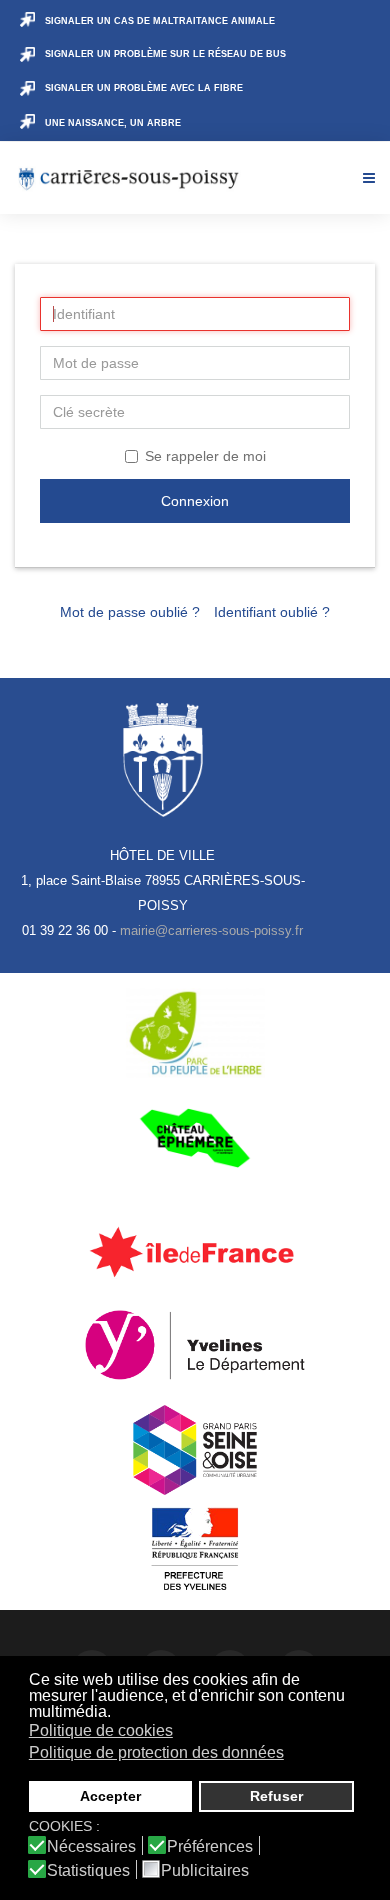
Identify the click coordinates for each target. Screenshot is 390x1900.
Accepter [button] (110, 1796)
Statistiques (88, 1871)
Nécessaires (91, 1847)
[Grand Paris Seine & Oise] (195, 1450)
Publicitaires (205, 1871)
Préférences (210, 1847)
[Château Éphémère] (195, 1138)
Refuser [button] (276, 1796)
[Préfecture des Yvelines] (195, 1550)
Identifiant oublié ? (272, 612)
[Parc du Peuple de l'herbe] (195, 1033)
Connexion (195, 501)
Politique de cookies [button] (101, 1730)
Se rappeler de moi (205, 456)
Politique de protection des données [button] (156, 1752)
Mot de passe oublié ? (130, 612)
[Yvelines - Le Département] (195, 1345)
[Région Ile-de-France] (195, 1251)
